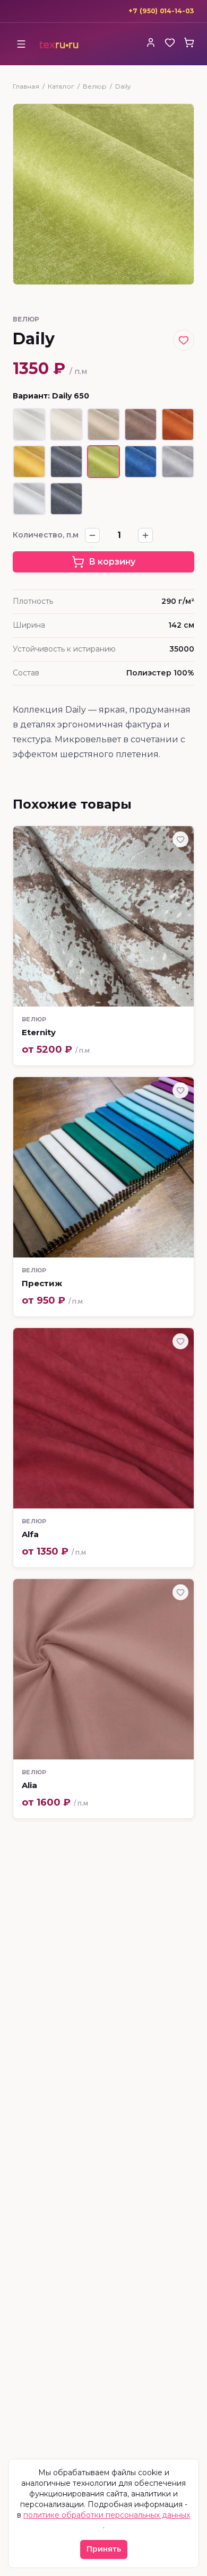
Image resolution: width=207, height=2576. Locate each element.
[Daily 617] (66, 462)
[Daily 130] (103, 424)
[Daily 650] (103, 462)
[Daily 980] (178, 462)
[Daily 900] (29, 499)
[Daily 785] (141, 462)
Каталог (61, 86)
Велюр (95, 86)
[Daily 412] (178, 424)
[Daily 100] (29, 424)
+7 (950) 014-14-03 (161, 11)
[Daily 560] (29, 462)
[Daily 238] (141, 424)
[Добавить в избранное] (184, 340)
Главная (26, 86)
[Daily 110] (66, 424)
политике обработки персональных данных (107, 2515)
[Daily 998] (66, 499)
